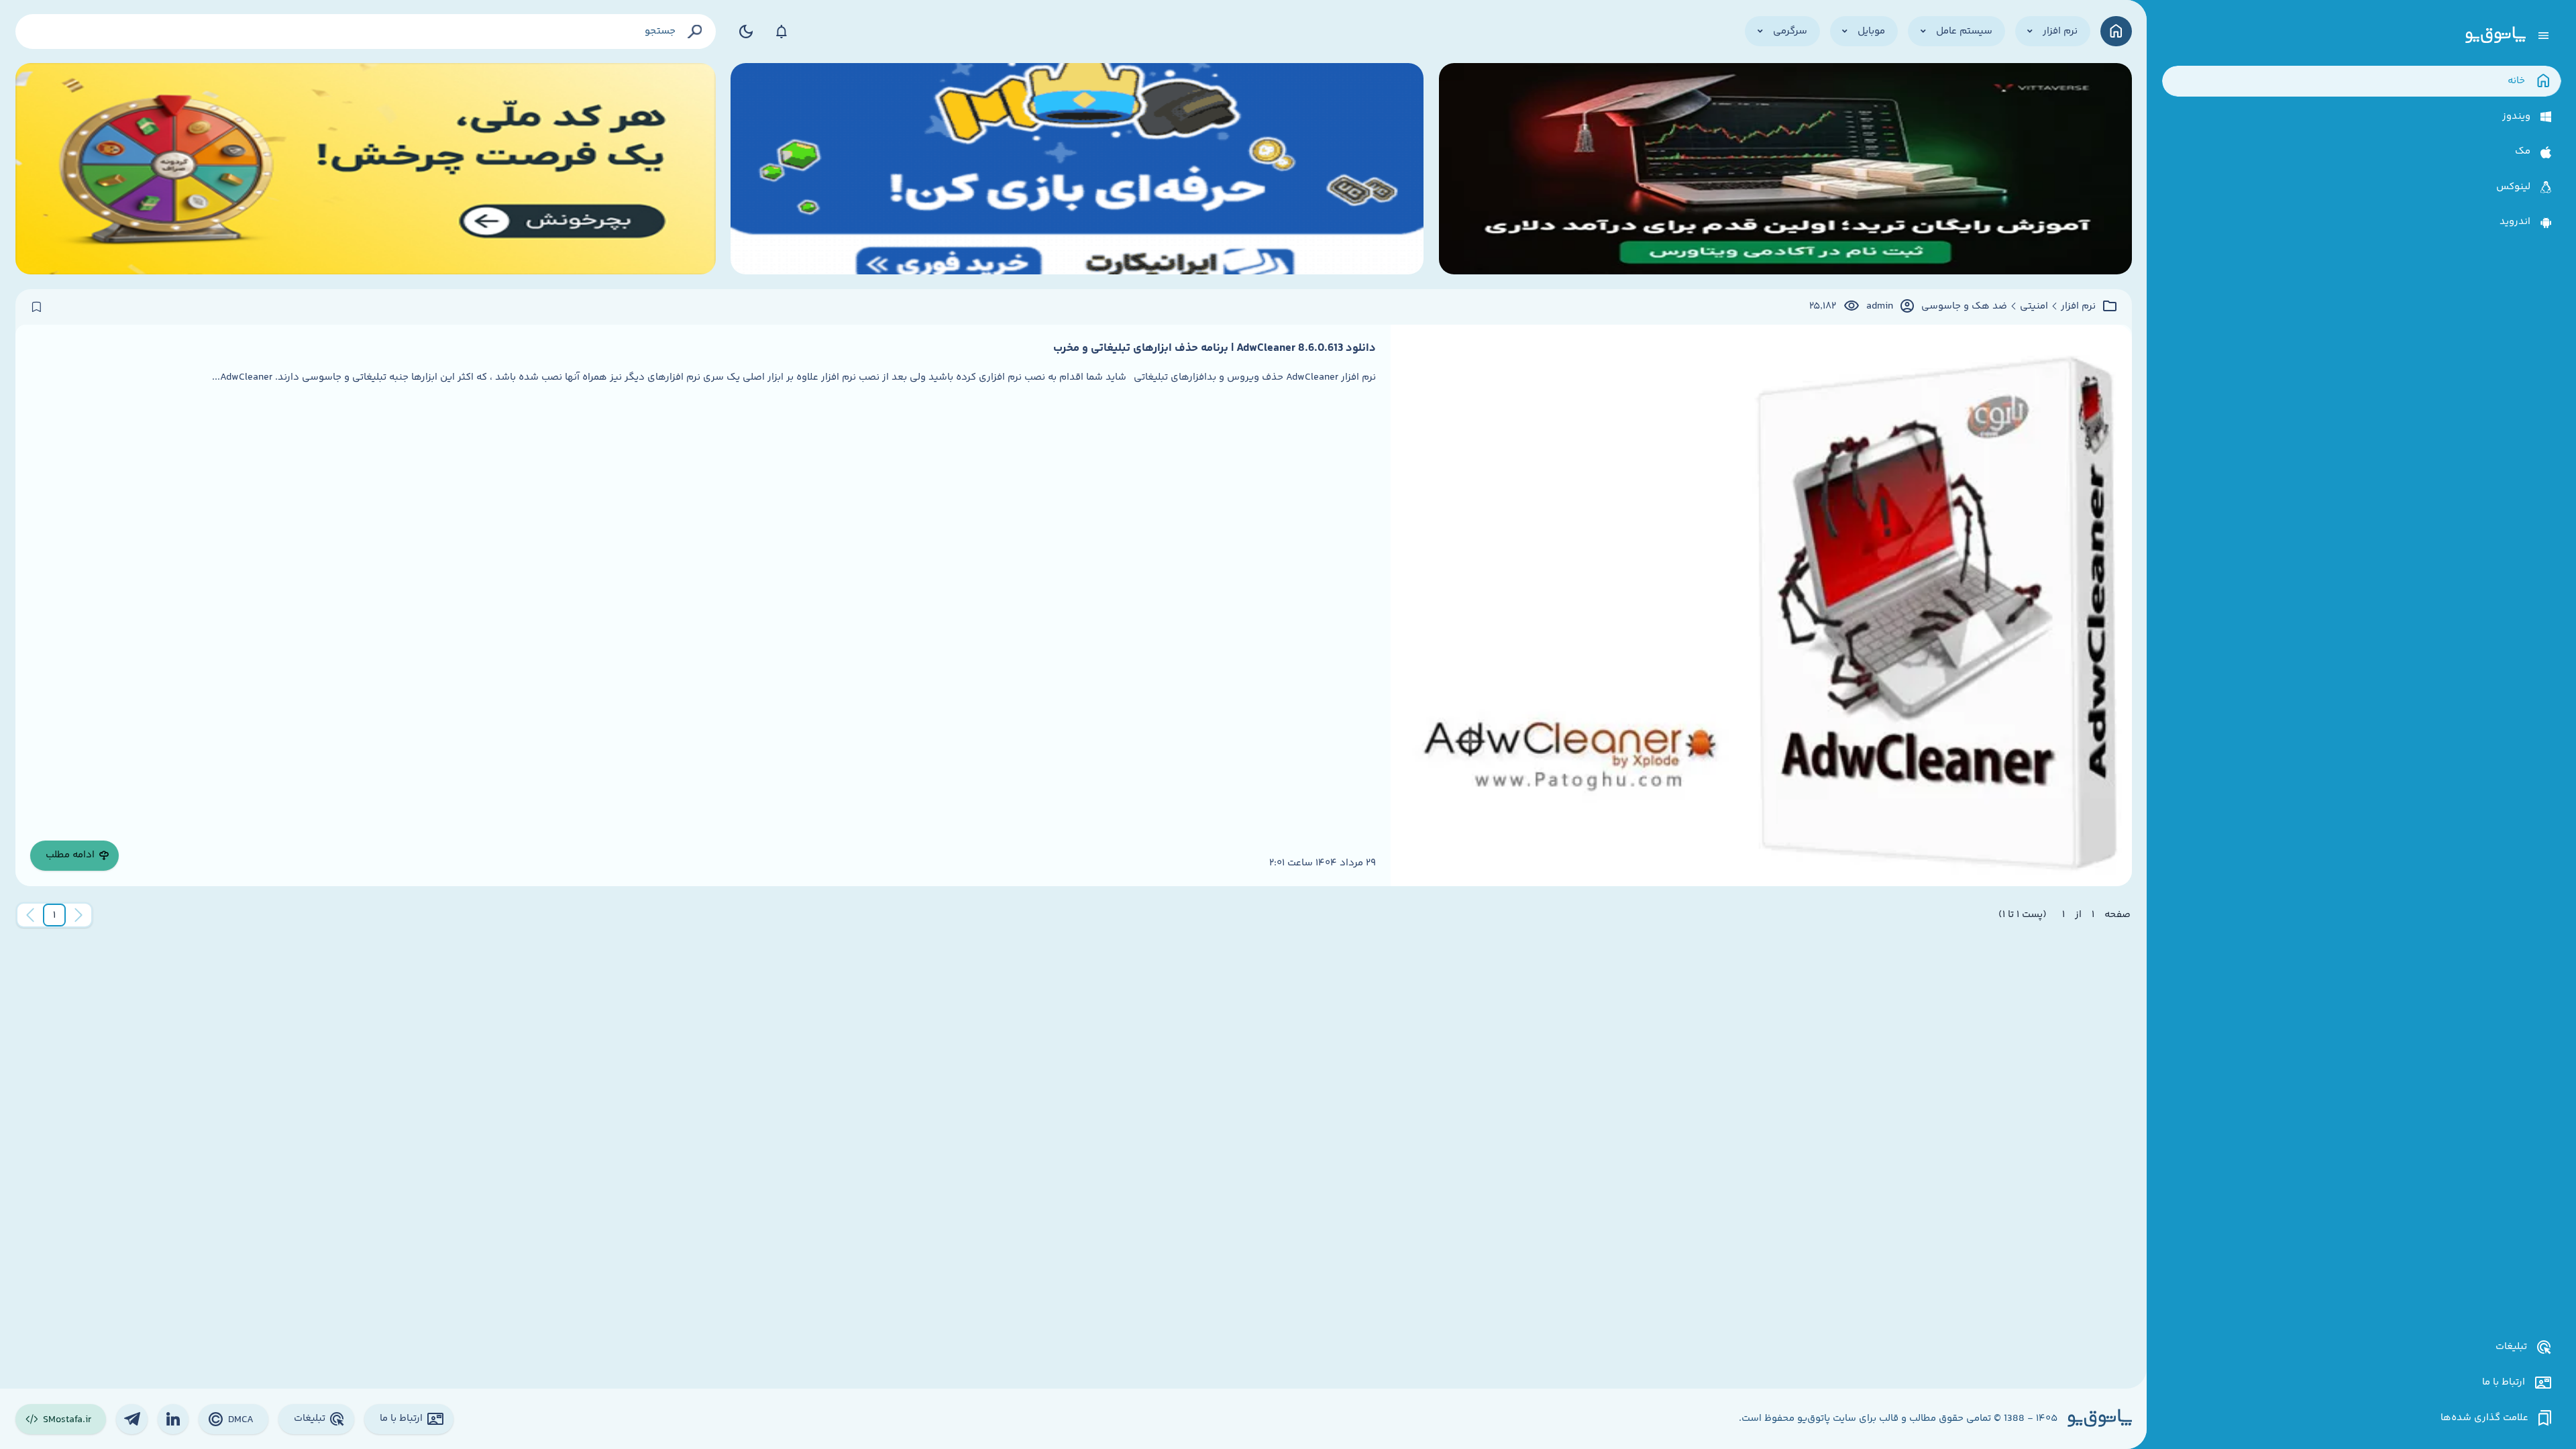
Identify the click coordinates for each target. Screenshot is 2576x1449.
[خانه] (2116, 31)
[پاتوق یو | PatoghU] (2495, 36)
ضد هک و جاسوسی (1964, 307)
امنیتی (2034, 307)
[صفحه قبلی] (78, 915)
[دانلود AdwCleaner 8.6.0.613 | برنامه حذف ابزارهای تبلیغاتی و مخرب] (1761, 605)
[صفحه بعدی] (30, 915)
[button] (54, 915)
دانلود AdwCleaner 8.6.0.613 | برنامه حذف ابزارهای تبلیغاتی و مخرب (1215, 348)
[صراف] (366, 169)
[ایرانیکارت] (1077, 169)
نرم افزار (2078, 307)
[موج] (1785, 169)
